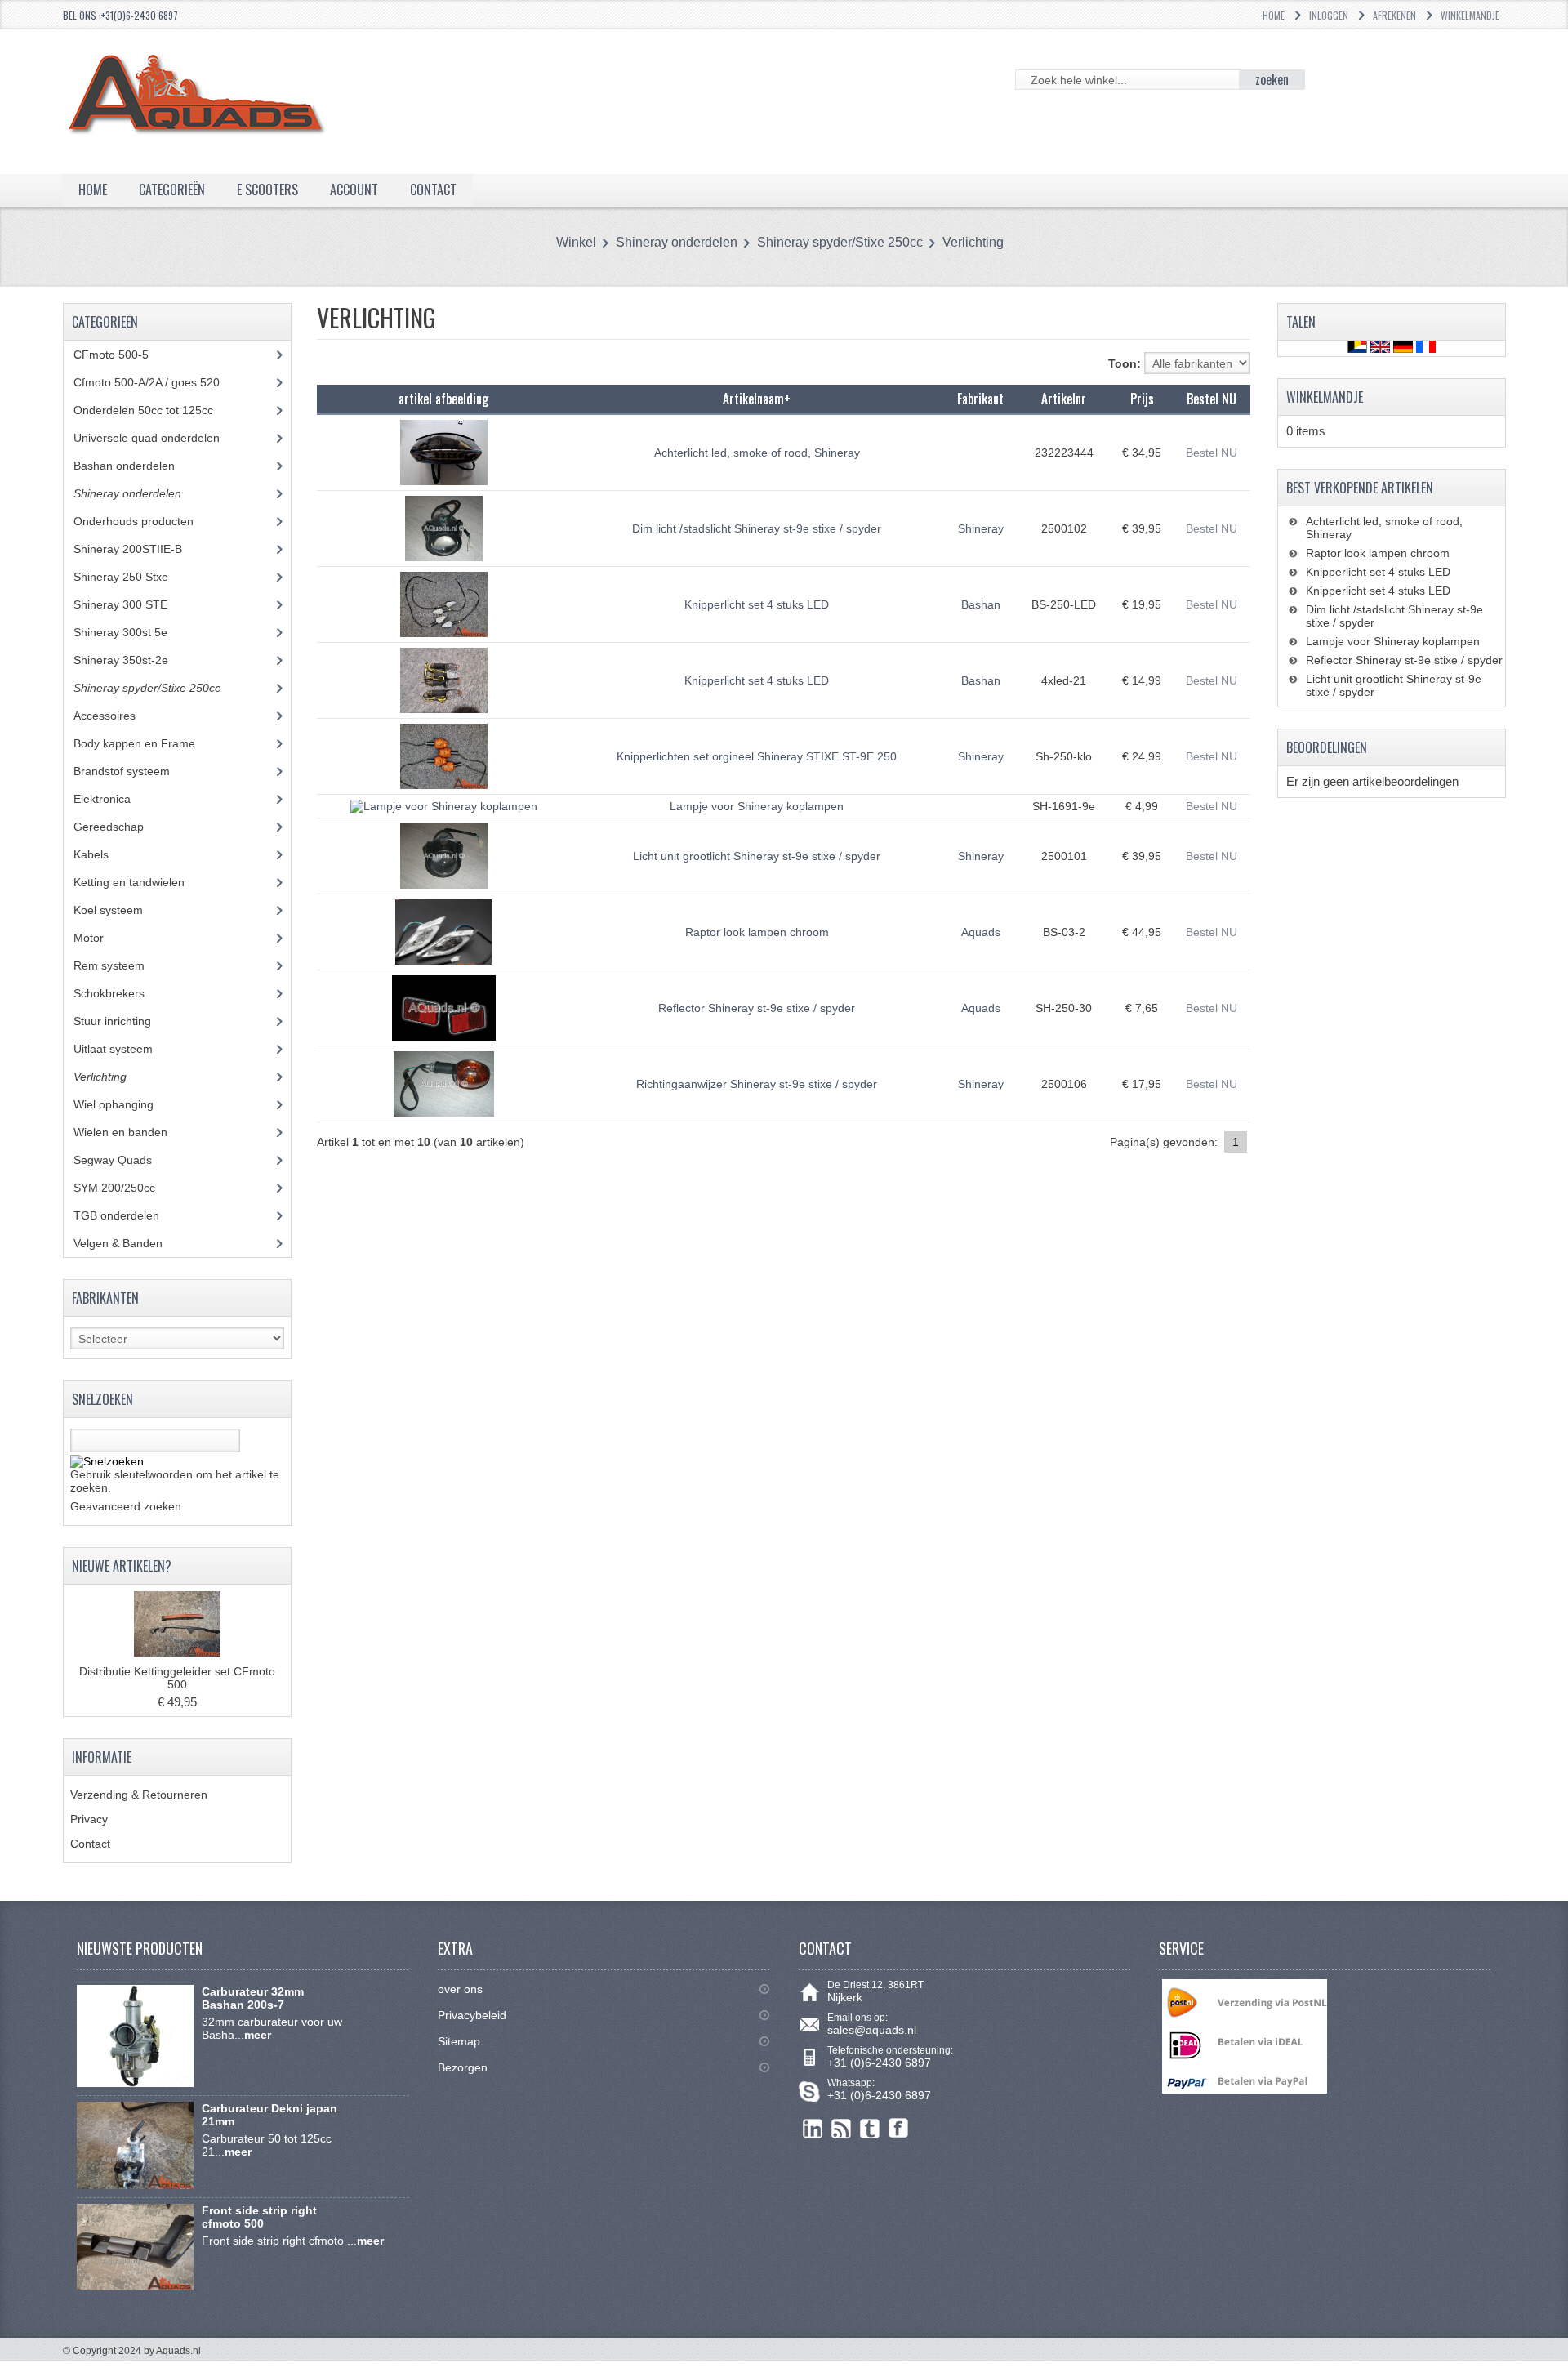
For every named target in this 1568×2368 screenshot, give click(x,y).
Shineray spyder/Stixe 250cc (840, 242)
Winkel (576, 242)
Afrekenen (1394, 15)
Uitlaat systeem (122, 1049)
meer (258, 2035)
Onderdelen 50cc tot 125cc (156, 410)
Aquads (981, 932)
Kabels (100, 854)
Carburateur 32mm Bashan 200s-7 (253, 1998)
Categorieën (172, 190)
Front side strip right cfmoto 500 (259, 2217)
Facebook (899, 2128)
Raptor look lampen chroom (757, 932)
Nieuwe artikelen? (122, 1566)
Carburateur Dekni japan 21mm (269, 2115)
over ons (460, 1989)
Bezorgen (463, 2067)
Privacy (89, 1819)
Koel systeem (120, 910)
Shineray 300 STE (133, 604)
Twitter (870, 2128)
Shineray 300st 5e (133, 632)
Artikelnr (1064, 399)
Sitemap (459, 2041)
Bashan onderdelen (143, 466)
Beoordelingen (1327, 747)
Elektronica (114, 799)
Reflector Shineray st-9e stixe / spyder (757, 1008)
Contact (90, 1844)
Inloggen (1329, 15)
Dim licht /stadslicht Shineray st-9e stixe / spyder (757, 528)
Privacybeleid (472, 2015)
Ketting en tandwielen (141, 882)
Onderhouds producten (146, 521)
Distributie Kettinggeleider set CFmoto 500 (177, 1678)
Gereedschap (118, 827)
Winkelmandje (1470, 15)
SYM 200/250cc (127, 1188)
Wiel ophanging (126, 1104)
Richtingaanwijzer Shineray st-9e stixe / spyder (757, 1084)
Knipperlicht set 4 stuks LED (757, 604)
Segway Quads (122, 1160)
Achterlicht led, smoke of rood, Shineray (757, 453)
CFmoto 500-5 (120, 355)
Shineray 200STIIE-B (140, 549)
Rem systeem (121, 965)
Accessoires (117, 716)
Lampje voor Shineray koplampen (757, 806)
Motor (101, 938)
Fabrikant (980, 399)
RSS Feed (842, 2128)
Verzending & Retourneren (139, 1795)
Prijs (1142, 399)
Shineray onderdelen (677, 242)
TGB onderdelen (129, 1215)
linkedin (813, 2128)
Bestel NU (1212, 453)
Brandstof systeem (134, 771)
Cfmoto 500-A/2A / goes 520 (162, 382)
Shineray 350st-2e (133, 660)
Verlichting (973, 242)
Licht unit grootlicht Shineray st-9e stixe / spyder (757, 856)
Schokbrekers (121, 993)
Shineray (981, 528)
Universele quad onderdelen (159, 438)
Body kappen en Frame (147, 743)
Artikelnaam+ (757, 399)
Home (1274, 15)
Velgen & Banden (130, 1243)
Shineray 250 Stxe (136, 577)
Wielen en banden (120, 1132)
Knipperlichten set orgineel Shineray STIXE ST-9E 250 (757, 756)
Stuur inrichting (125, 1021)
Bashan (981, 604)
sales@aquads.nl (872, 2030)
